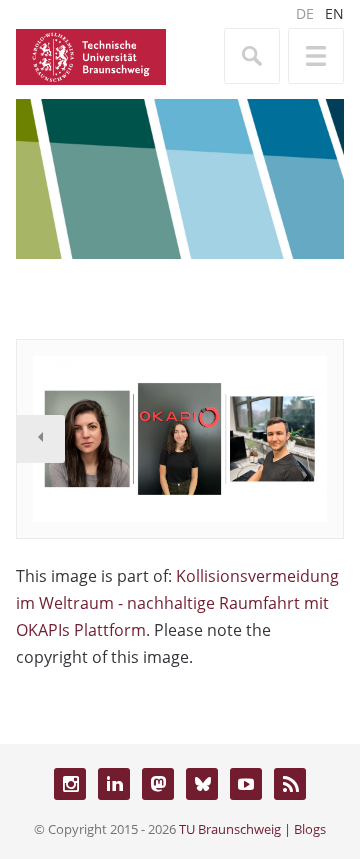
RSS (290, 784)
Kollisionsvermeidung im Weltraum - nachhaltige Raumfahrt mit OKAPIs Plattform (177, 603)
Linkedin (114, 784)
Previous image (41, 439)
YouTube (246, 784)
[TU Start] (91, 55)
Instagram (70, 784)
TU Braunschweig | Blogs (252, 829)
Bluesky (202, 784)
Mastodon (158, 784)
